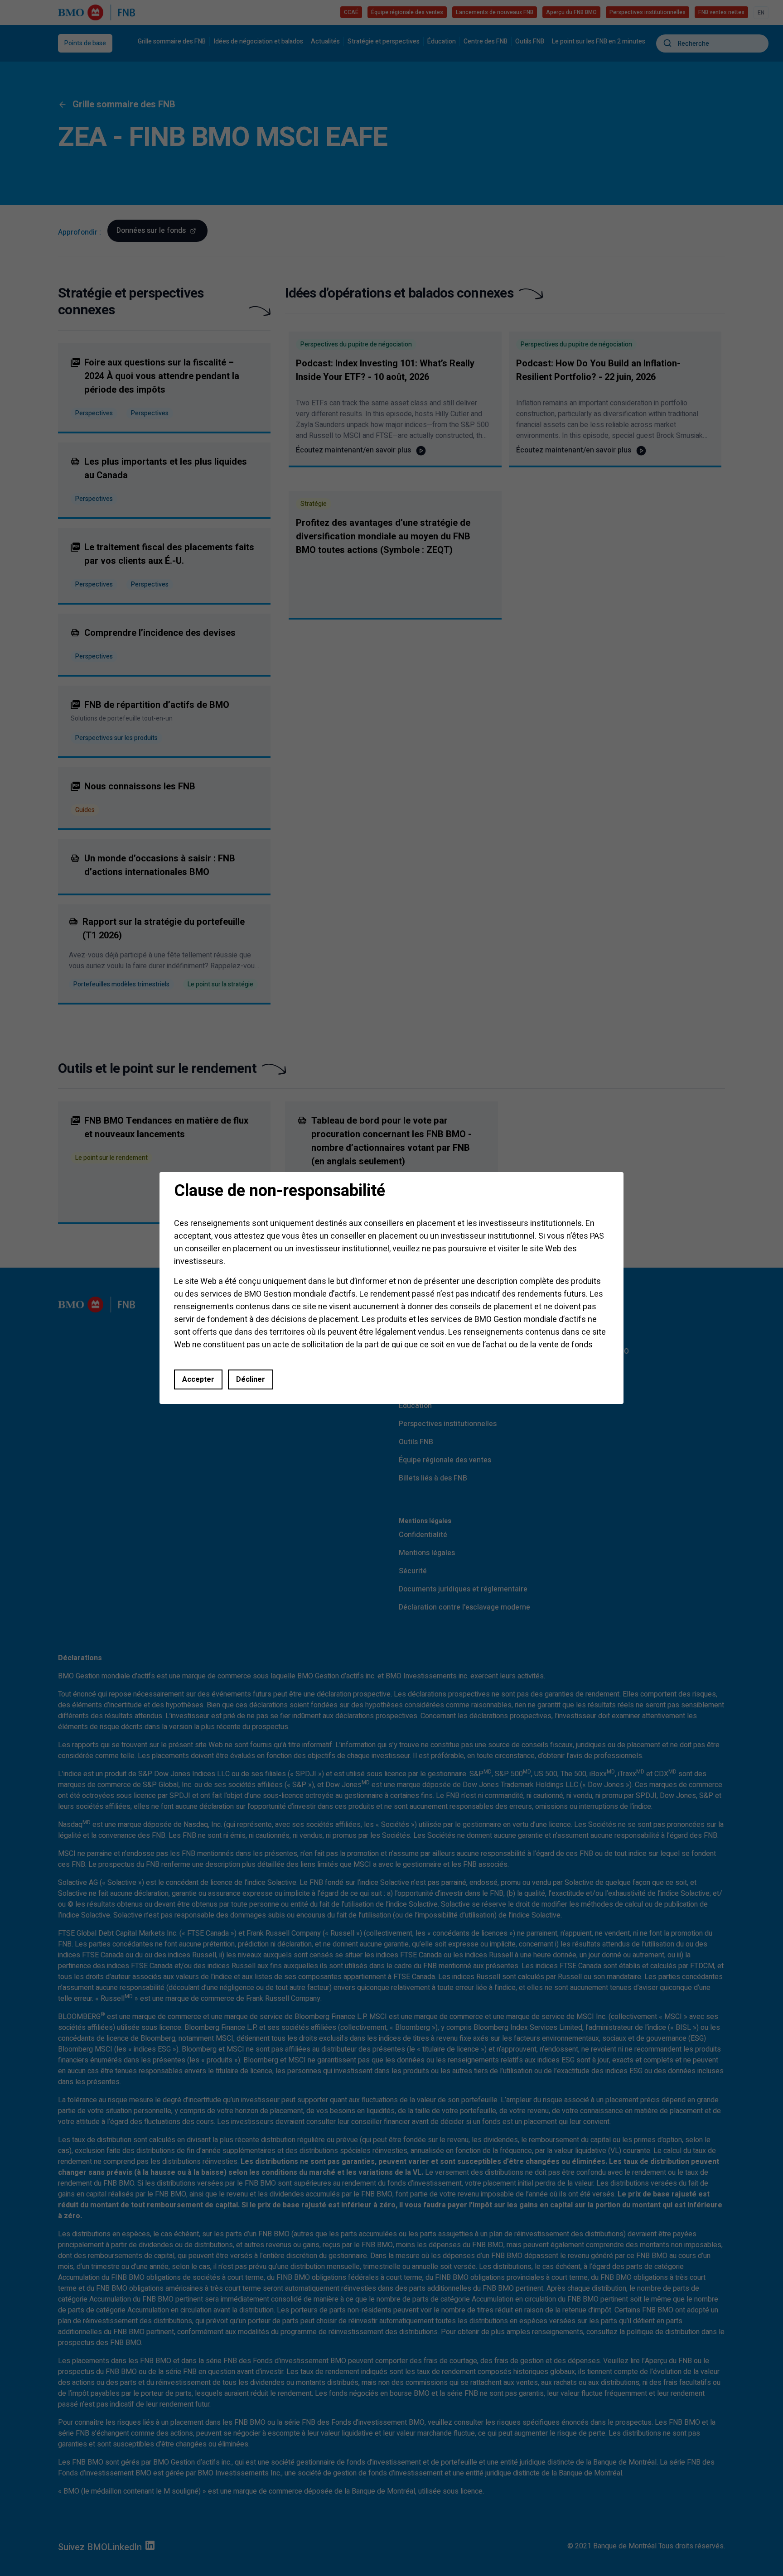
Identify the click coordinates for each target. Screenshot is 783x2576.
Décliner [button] (251, 1379)
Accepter (198, 1379)
